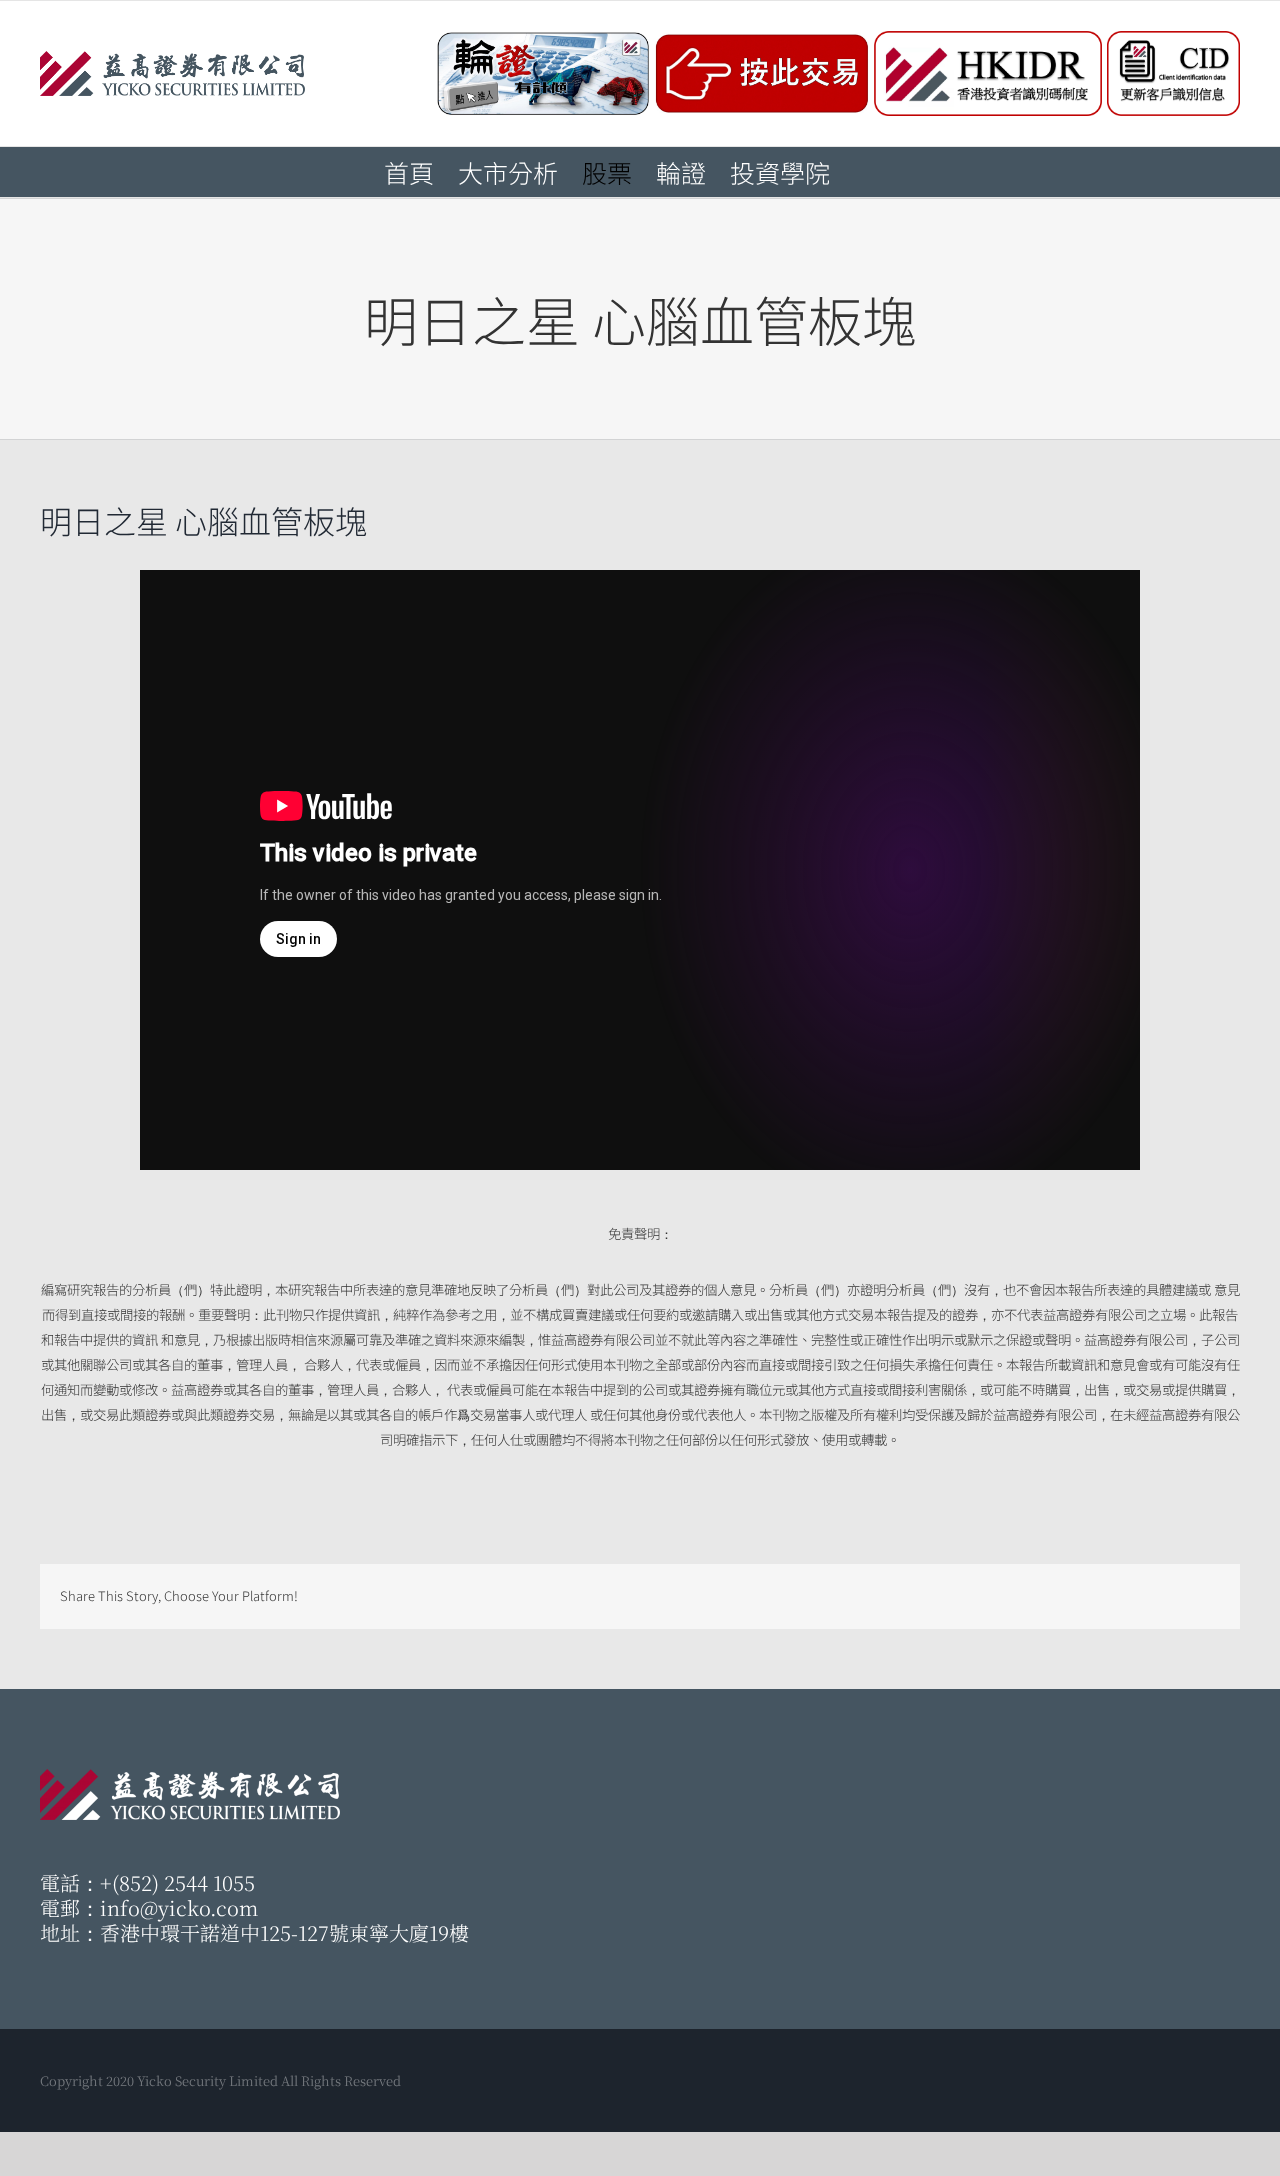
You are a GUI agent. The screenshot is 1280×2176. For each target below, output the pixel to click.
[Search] (863, 172)
